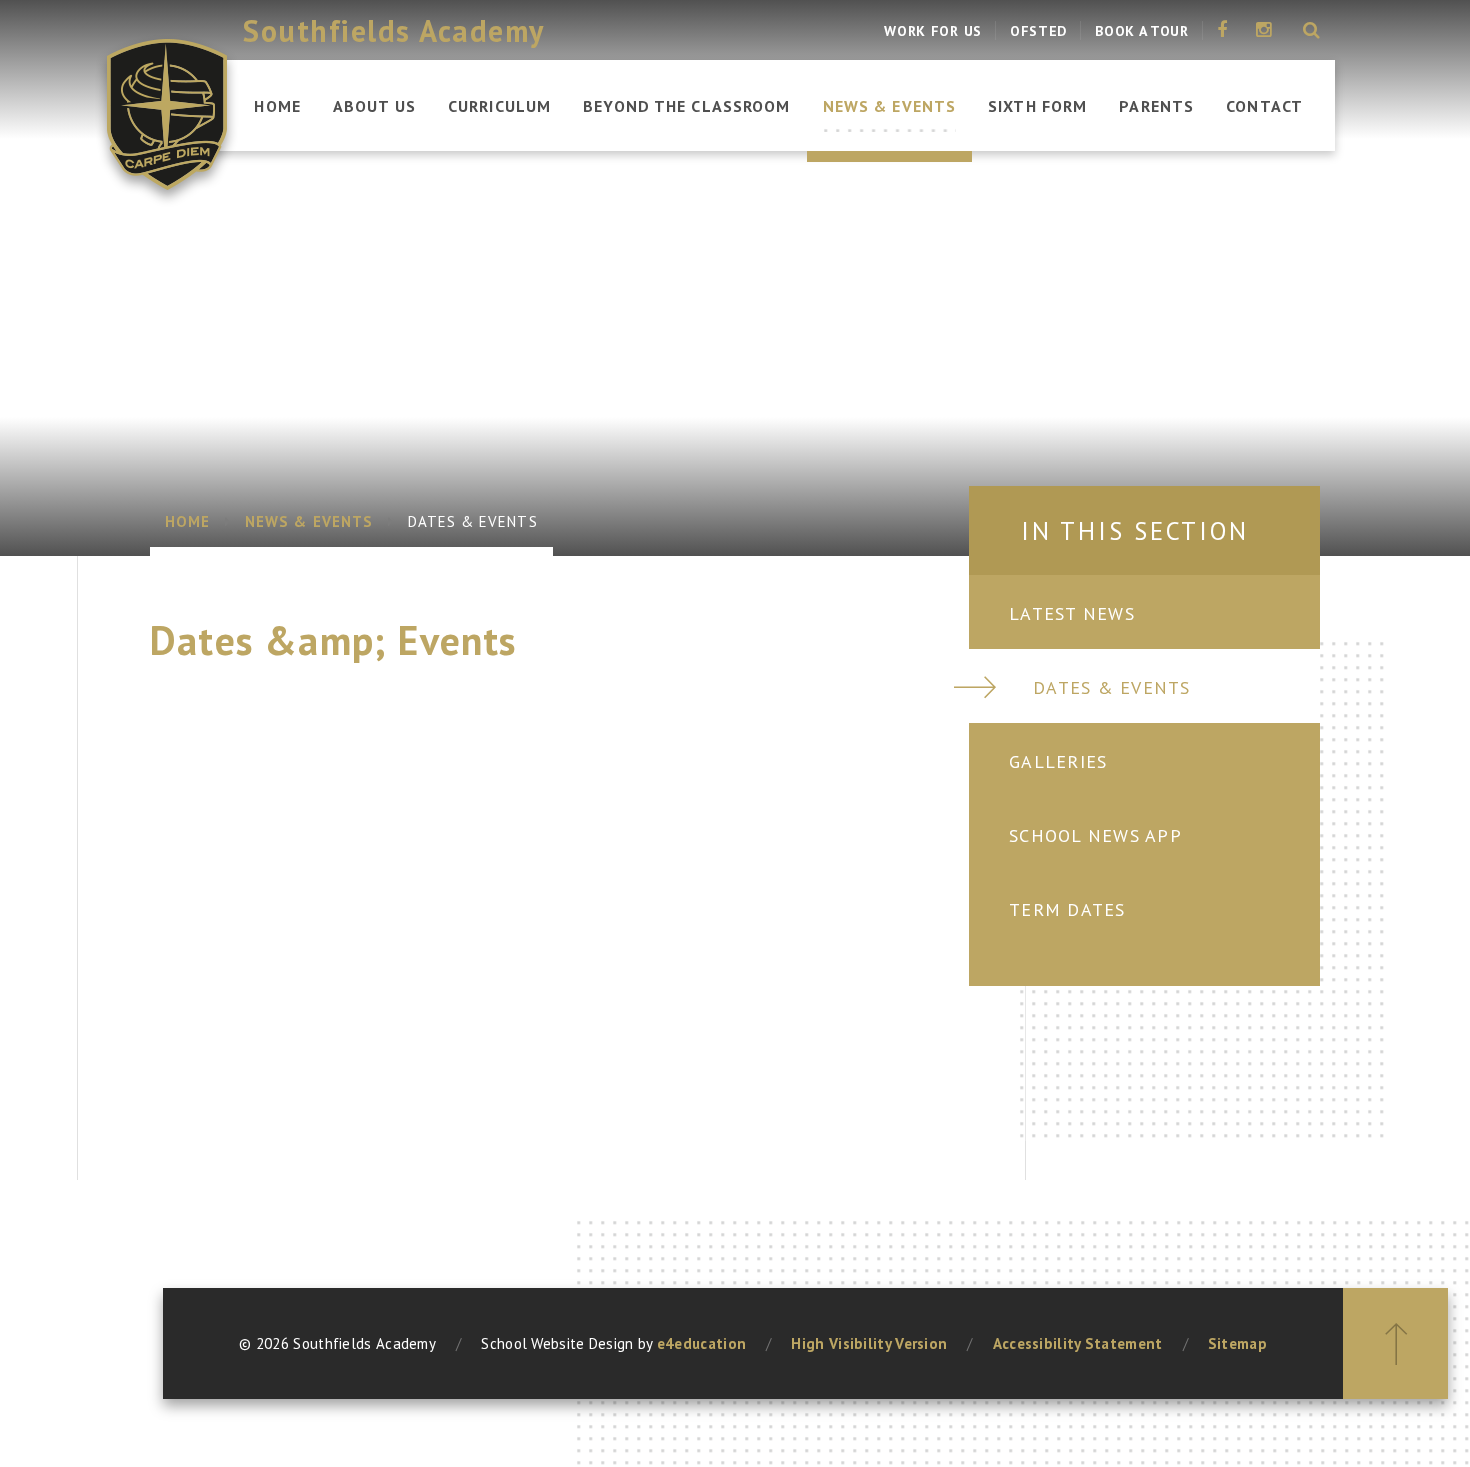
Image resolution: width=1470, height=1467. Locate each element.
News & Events (309, 521)
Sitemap (1237, 1343)
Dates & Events (473, 521)
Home (187, 521)
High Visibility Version (869, 1343)
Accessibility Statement (1078, 1343)
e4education (701, 1343)
